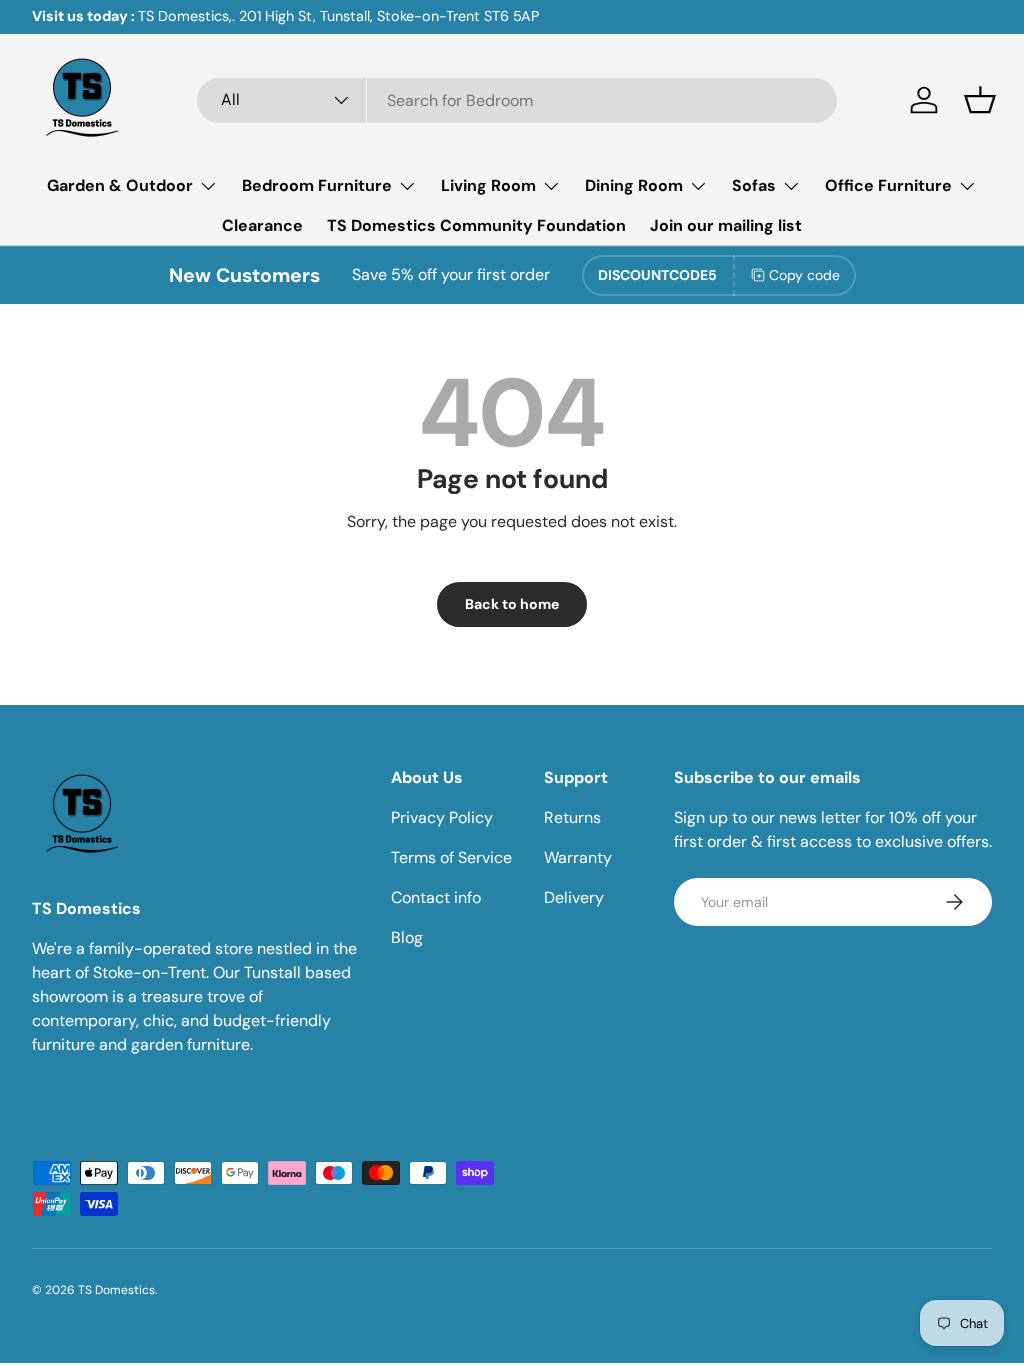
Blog (407, 937)
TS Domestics (116, 1290)
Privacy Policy (442, 817)
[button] (980, 100)
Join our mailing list (726, 225)
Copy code (804, 275)
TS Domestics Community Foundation (476, 225)
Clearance (262, 225)
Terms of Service (451, 857)
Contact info (436, 897)
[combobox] (517, 100)
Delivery (574, 897)
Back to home (512, 604)
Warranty (578, 857)
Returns (572, 817)
